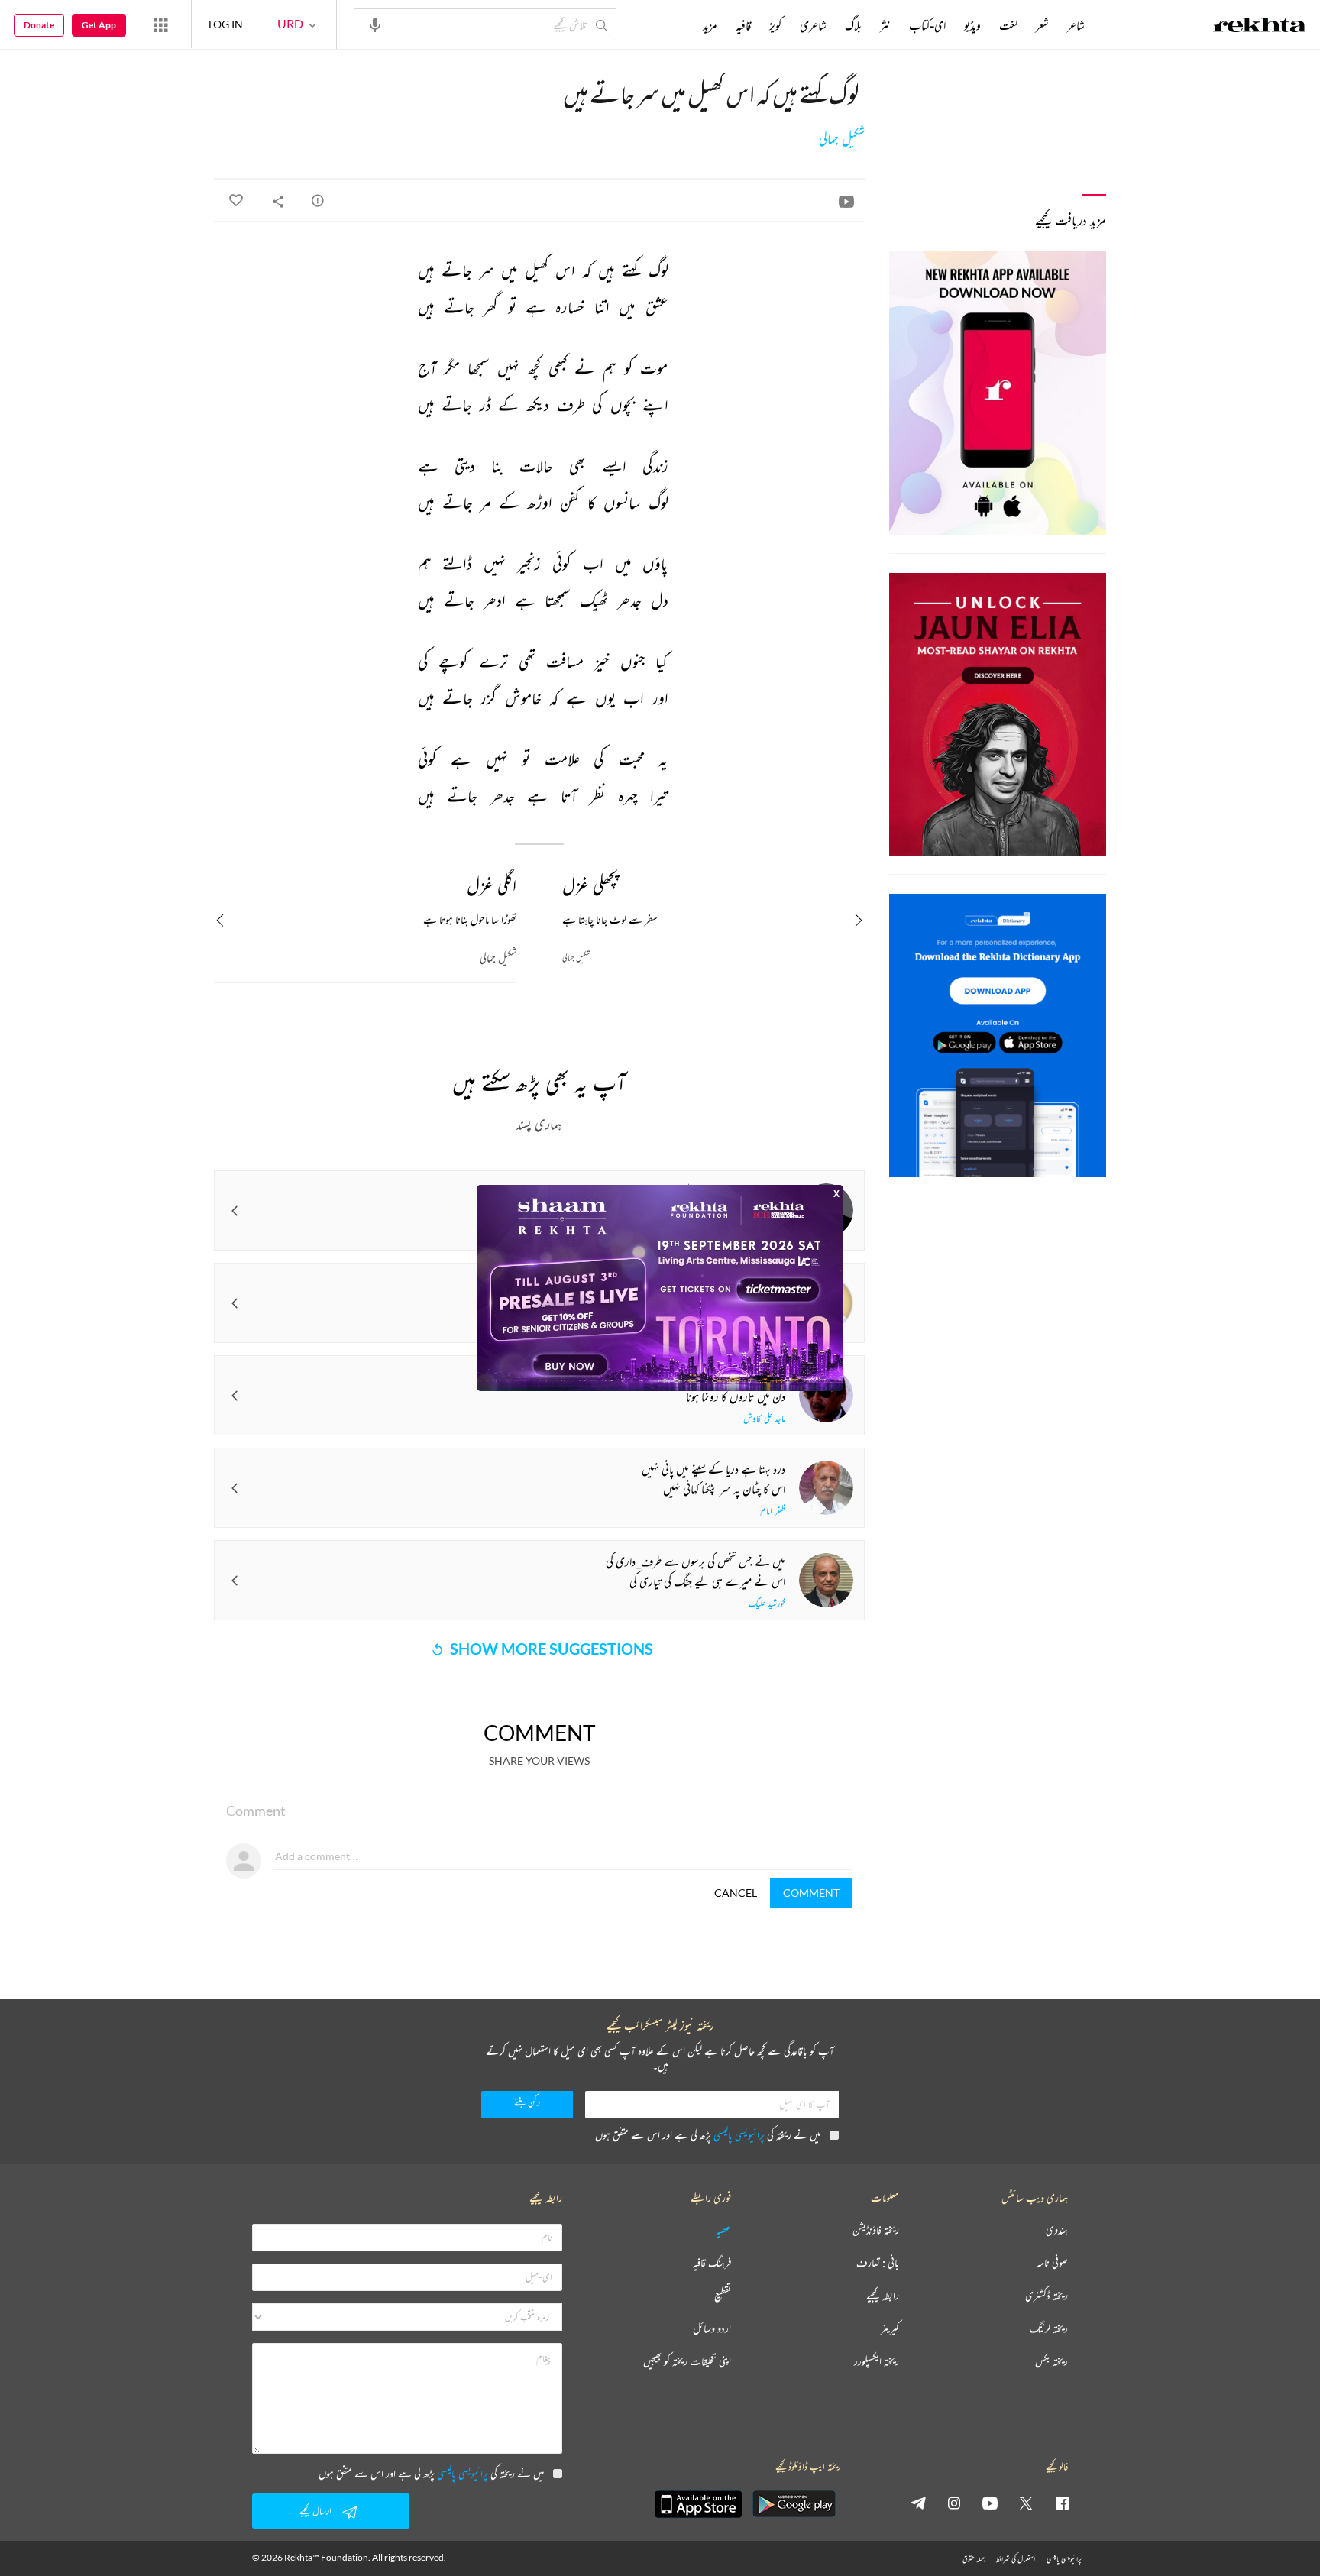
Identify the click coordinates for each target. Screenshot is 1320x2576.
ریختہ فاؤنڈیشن (876, 2230)
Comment (811, 1893)
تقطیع (723, 2296)
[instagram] (954, 2503)
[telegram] (918, 2503)
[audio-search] (375, 24)
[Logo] (1260, 27)
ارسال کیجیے (315, 2511)
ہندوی (1057, 2230)
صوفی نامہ (1052, 2263)
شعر (1042, 25)
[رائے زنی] (318, 200)
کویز (775, 25)
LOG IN (226, 24)
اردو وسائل (712, 2329)
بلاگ (853, 25)
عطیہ (723, 2230)
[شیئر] (278, 201)
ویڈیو (972, 25)
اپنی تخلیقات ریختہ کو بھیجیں (687, 2362)
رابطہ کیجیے (883, 2296)
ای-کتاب (927, 25)
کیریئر (890, 2329)
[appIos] (698, 2504)
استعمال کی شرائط (1016, 2559)
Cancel (736, 1893)
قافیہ (743, 25)
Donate (39, 25)
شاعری (813, 25)
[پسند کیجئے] (235, 201)
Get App (99, 25)
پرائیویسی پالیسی (739, 2135)
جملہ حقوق (974, 2559)
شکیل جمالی (842, 139)
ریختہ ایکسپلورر (877, 2362)
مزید (710, 25)
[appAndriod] (794, 2504)
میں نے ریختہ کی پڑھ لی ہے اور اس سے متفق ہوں (708, 2135)
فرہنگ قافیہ (712, 2263)
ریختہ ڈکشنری (1047, 2296)
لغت (1008, 25)
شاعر (1076, 25)
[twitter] (1026, 2503)
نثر (885, 25)
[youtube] (990, 2503)
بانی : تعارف (878, 2263)
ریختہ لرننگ (1049, 2329)
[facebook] (1062, 2503)
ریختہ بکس (1051, 2362)
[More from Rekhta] (160, 24)
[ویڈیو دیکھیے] (846, 201)
